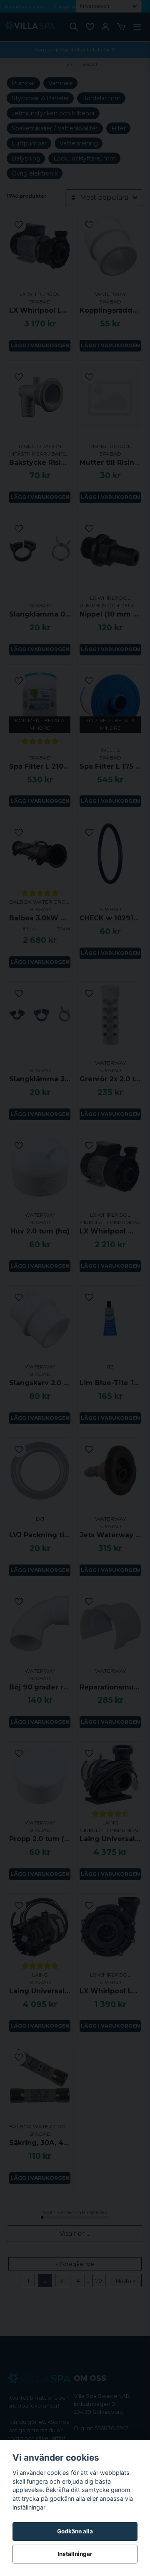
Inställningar (75, 2554)
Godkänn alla (75, 2531)
